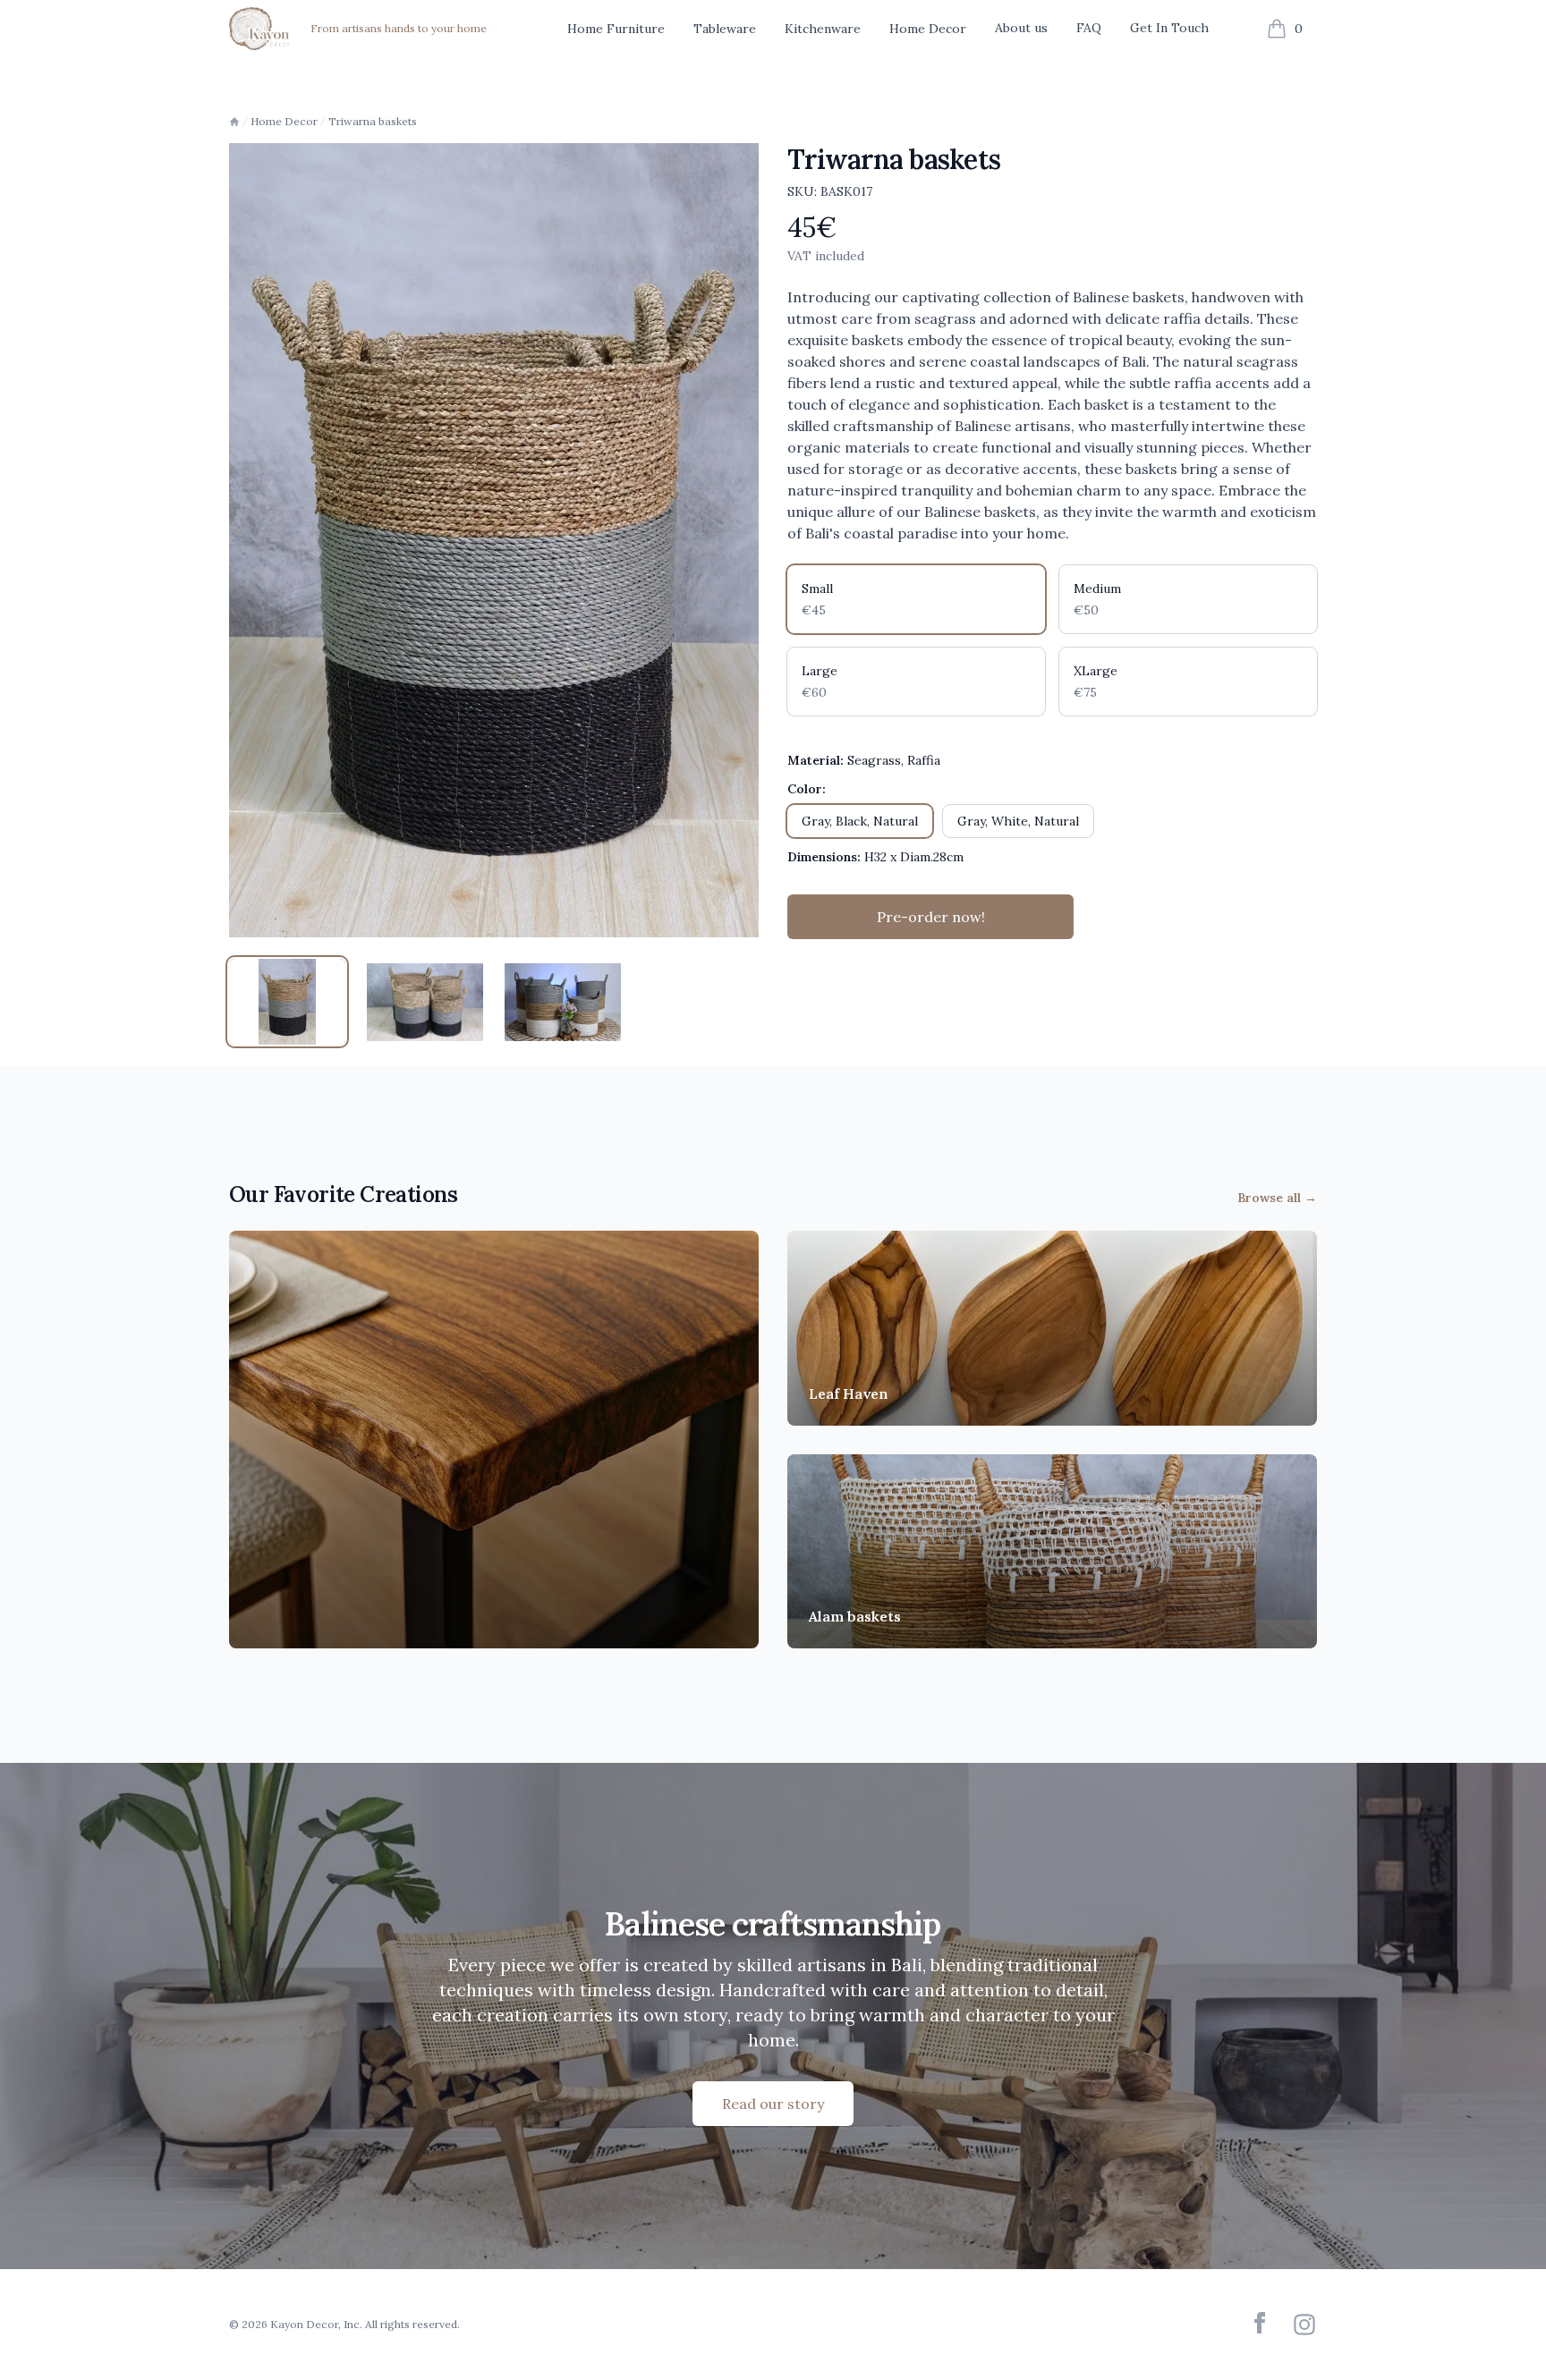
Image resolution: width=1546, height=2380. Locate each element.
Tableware (725, 29)
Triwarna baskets (373, 121)
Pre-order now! (931, 917)
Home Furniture (616, 29)
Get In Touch (1169, 28)
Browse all (1277, 1198)
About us (1021, 28)
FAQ (1089, 28)
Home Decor (928, 29)
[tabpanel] (494, 540)
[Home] (234, 122)
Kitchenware (823, 29)
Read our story (773, 2104)
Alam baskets (855, 1616)
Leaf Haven (849, 1393)
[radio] (916, 599)
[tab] (287, 1002)
